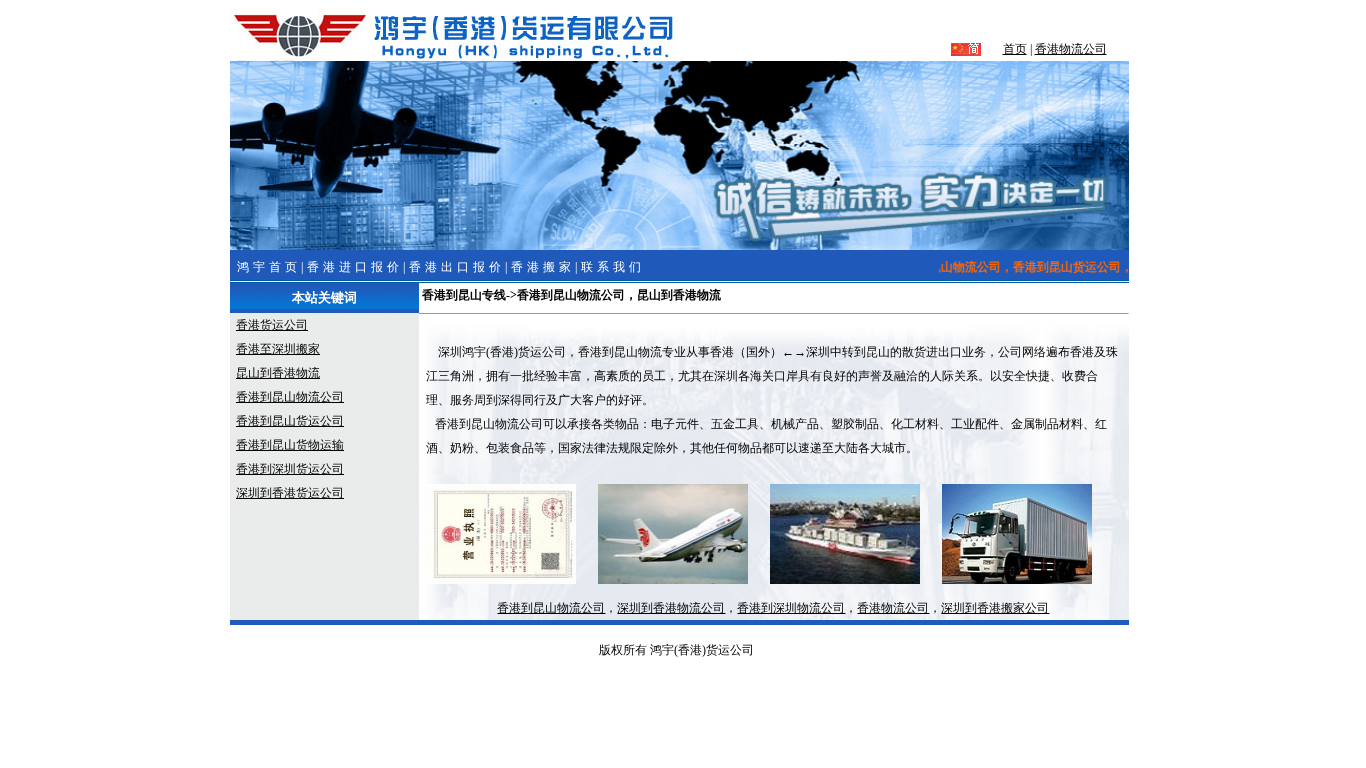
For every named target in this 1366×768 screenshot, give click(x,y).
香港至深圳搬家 (278, 349)
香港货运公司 (272, 325)
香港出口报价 (457, 267)
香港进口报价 (355, 267)
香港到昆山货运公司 (290, 421)
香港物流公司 (1071, 49)
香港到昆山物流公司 (290, 397)
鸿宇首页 (269, 267)
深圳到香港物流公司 (671, 608)
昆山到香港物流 (278, 373)
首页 (1015, 49)
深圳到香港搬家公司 (995, 608)
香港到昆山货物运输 (290, 445)
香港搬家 (543, 267)
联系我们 (613, 267)
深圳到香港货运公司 (290, 493)
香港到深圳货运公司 (290, 469)
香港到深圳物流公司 (791, 608)
